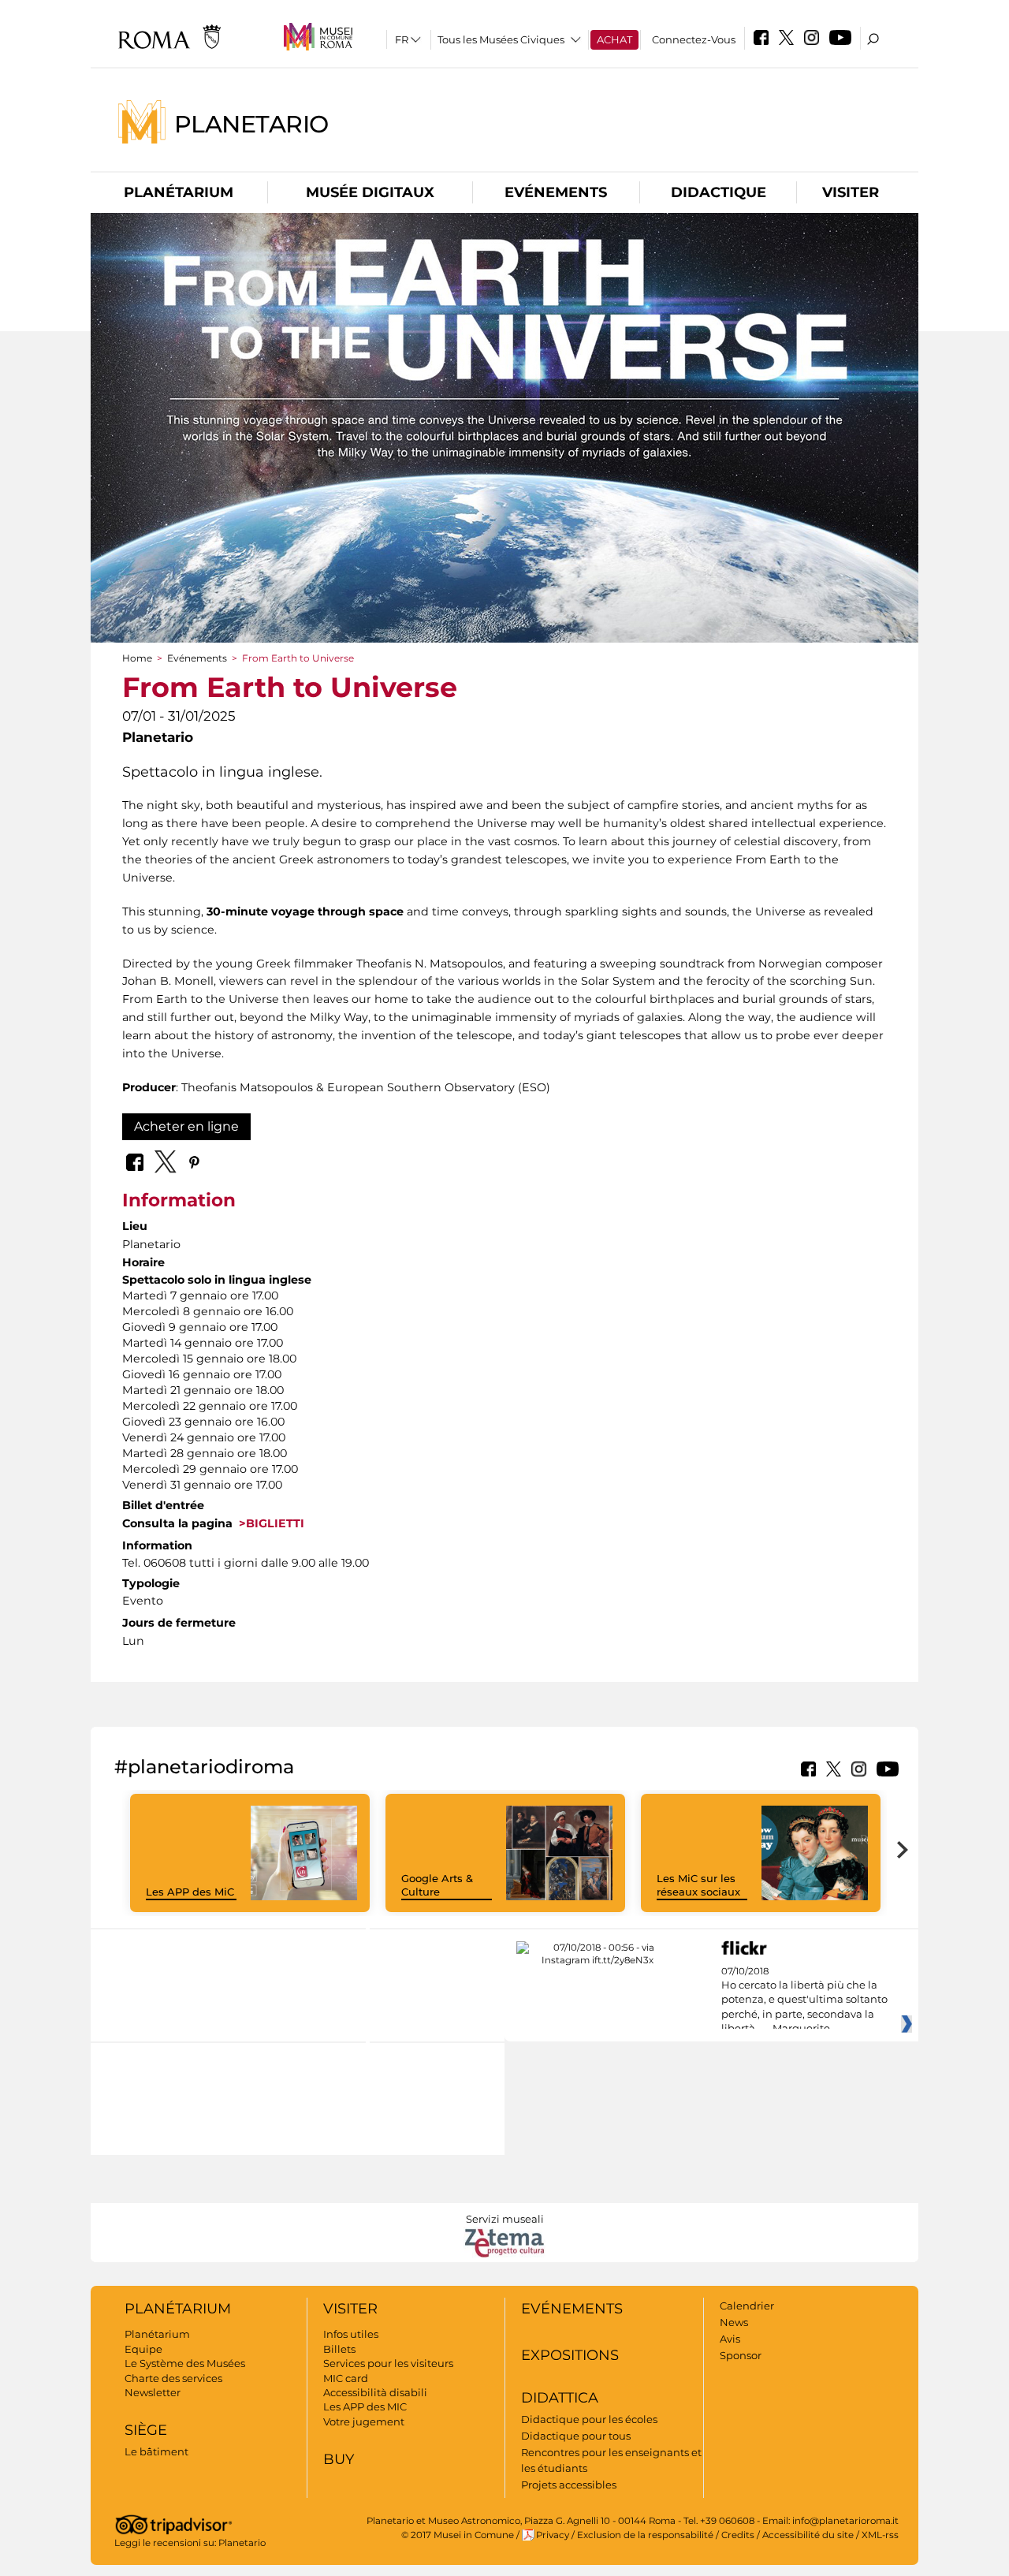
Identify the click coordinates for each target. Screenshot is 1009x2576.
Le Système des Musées (185, 2363)
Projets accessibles (569, 2485)
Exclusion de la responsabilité (645, 2535)
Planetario (251, 123)
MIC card (346, 2378)
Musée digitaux (370, 192)
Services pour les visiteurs (388, 2363)
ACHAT (614, 39)
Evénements (556, 192)
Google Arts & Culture (437, 1885)
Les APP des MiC (190, 1892)
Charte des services (173, 2378)
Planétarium (179, 192)
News (734, 2322)
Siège (146, 2430)
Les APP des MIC (365, 2406)
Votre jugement (364, 2421)
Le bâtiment (156, 2451)
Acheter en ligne (186, 1126)
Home (137, 658)
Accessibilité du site (808, 2535)
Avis (730, 2339)
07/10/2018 (804, 2000)
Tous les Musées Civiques (501, 39)
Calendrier (747, 2306)
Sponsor (741, 2355)
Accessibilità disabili (375, 2392)
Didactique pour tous (576, 2436)
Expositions (570, 2355)
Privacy (553, 2535)
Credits (738, 2535)
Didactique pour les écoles (589, 2419)
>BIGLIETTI (268, 1523)
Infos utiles (351, 2334)
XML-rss (880, 2535)
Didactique (719, 192)
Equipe (143, 2349)
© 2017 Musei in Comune (458, 2535)
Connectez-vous (694, 39)
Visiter (851, 192)
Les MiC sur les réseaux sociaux (698, 1885)
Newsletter (153, 2392)
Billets (339, 2349)
